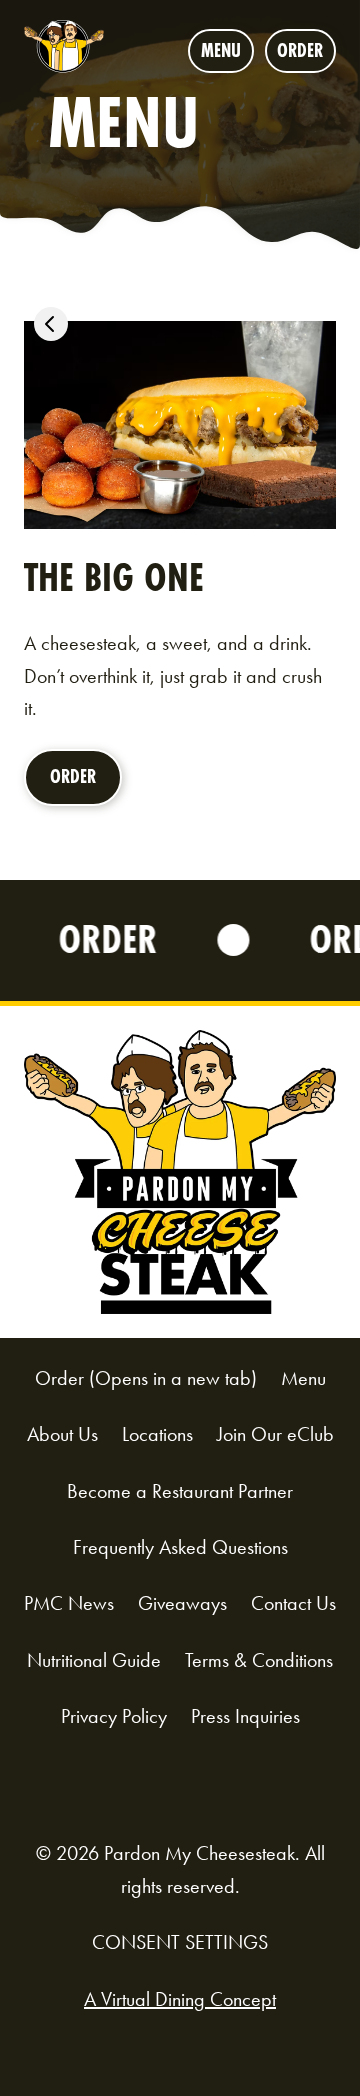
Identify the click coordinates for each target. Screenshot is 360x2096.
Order (306, 55)
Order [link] (79, 785)
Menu (221, 50)
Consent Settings (180, 1942)
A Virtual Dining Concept (180, 1999)
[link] (51, 328)
